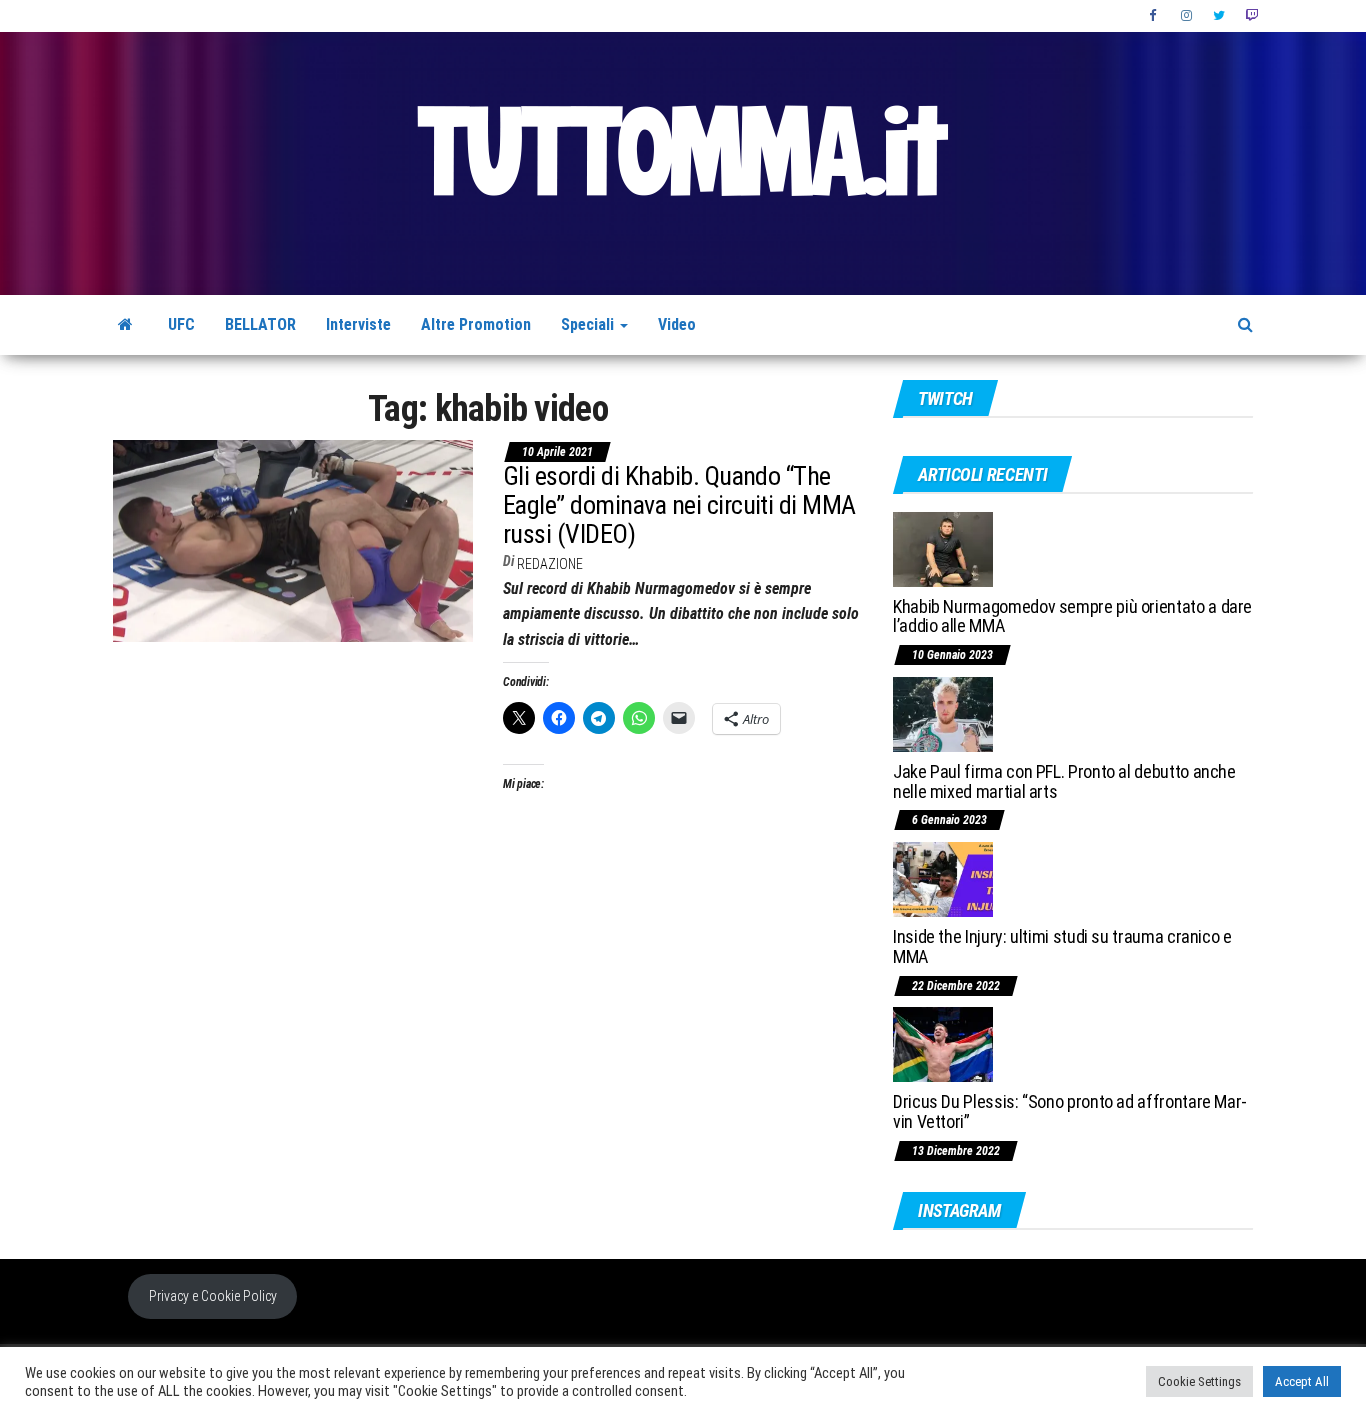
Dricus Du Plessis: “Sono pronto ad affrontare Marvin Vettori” (1070, 1111)
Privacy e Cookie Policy (213, 1296)
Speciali (589, 324)
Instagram (1187, 16)
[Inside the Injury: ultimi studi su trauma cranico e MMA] (943, 878)
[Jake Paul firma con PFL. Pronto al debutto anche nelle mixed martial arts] (943, 713)
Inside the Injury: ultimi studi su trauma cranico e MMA (1062, 946)
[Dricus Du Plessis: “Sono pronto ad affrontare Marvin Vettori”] (943, 1043)
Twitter (1219, 16)
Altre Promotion (476, 324)
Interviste (358, 324)
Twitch (1251, 16)
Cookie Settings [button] (1199, 1381)
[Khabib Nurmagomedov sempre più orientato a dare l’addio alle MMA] (943, 547)
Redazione (550, 564)
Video (677, 324)
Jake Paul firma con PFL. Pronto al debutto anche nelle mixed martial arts (1064, 781)
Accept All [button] (1302, 1381)
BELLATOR (260, 324)
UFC (181, 324)
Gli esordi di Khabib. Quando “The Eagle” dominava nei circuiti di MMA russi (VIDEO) (679, 504)
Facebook (1155, 16)
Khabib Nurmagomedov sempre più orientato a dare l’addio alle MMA (1072, 616)
